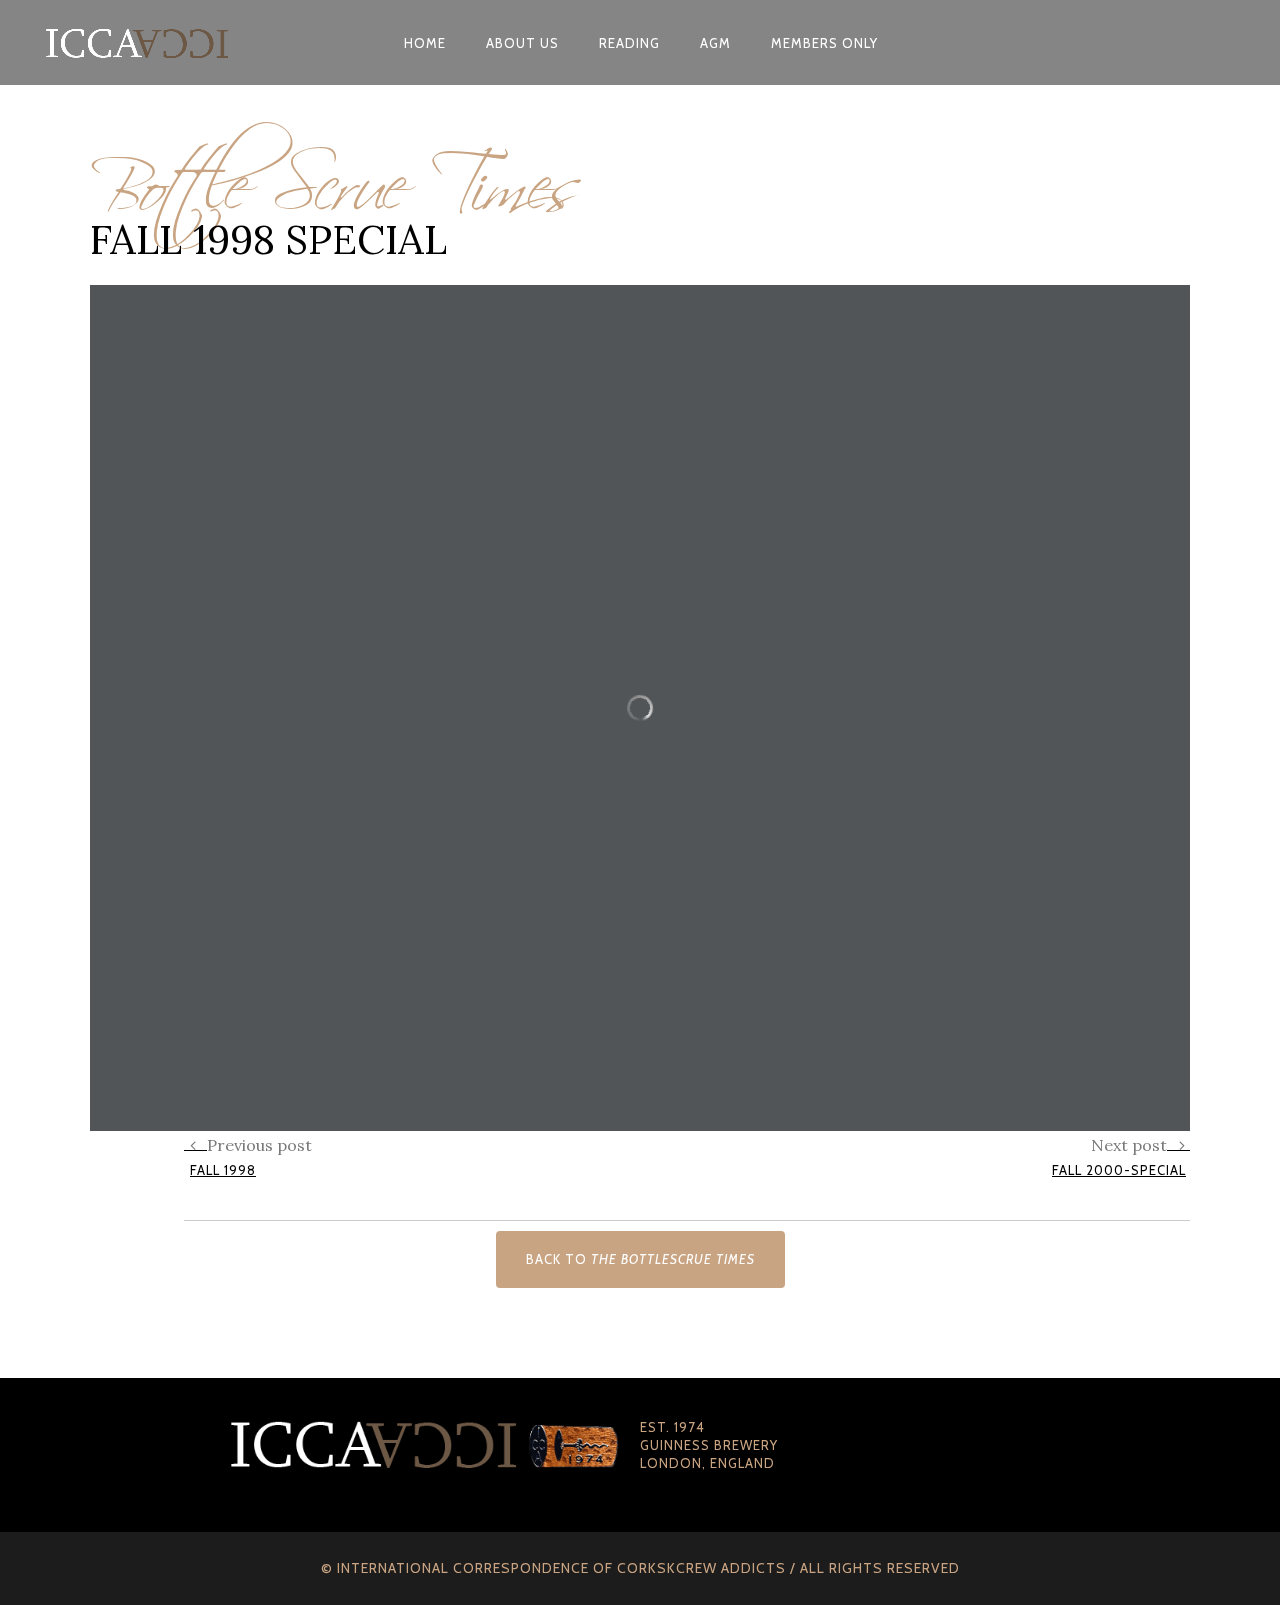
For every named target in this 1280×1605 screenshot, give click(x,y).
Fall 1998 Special (268, 239)
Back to (640, 1259)
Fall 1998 (223, 1170)
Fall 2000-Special (1119, 1170)
